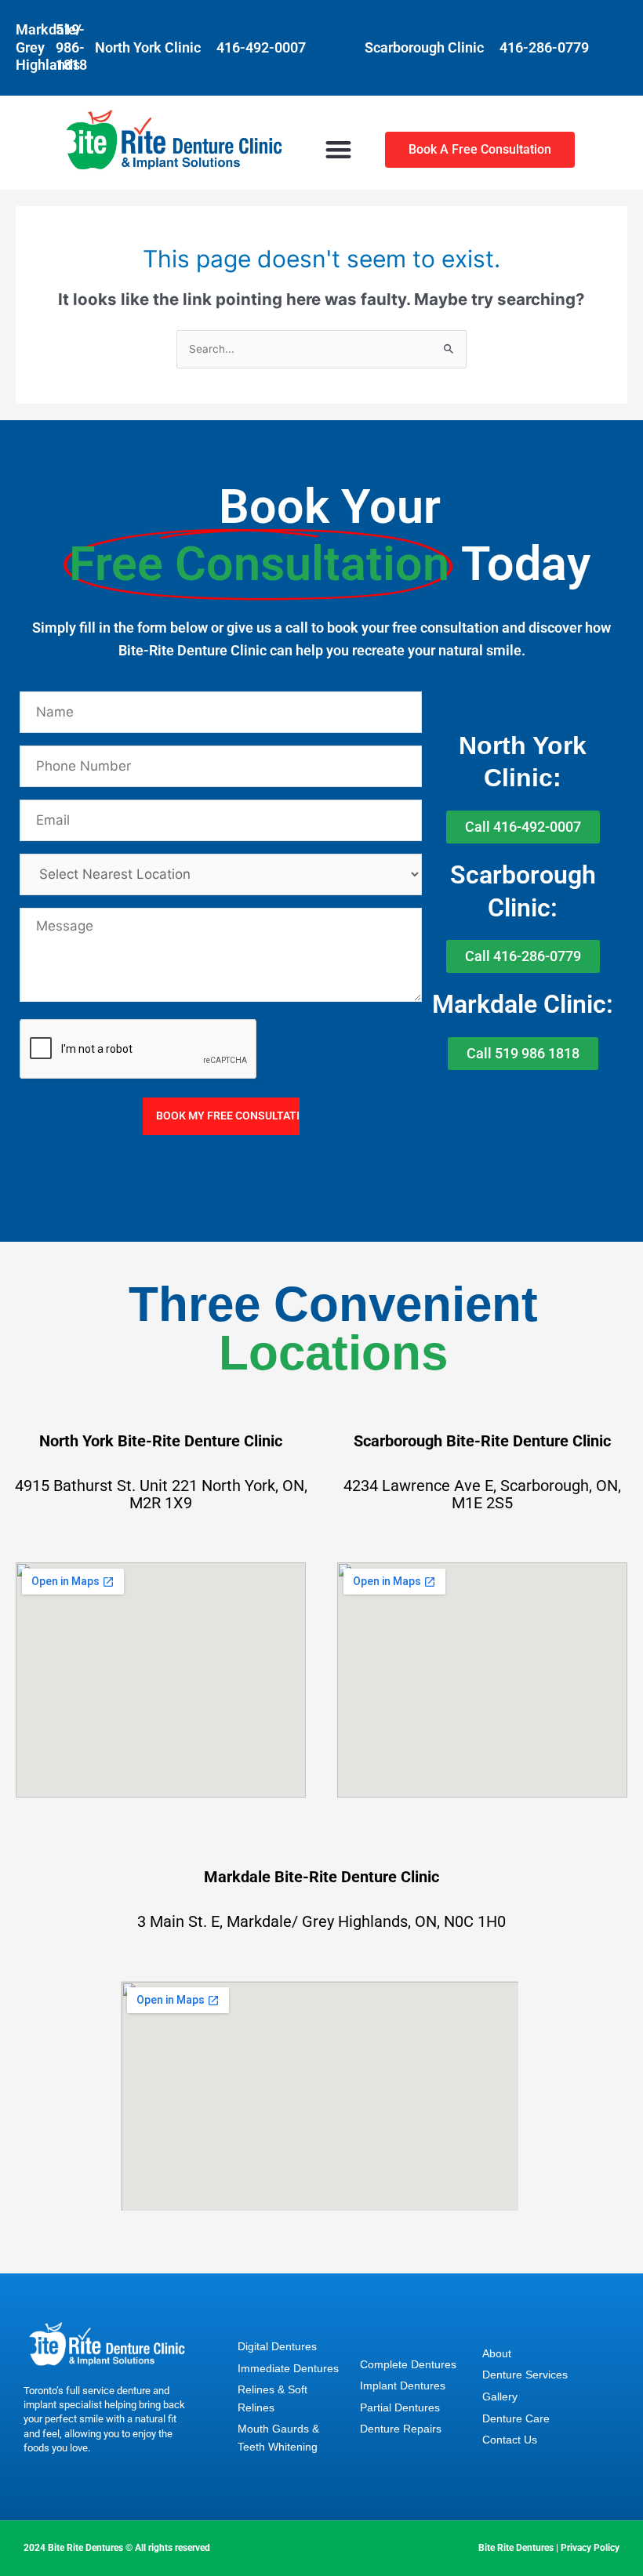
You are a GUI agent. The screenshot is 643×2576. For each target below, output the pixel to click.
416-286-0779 (544, 47)
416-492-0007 (261, 47)
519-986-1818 (71, 47)
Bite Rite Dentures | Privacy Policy (549, 2548)
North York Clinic (148, 47)
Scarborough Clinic (424, 47)
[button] (338, 149)
